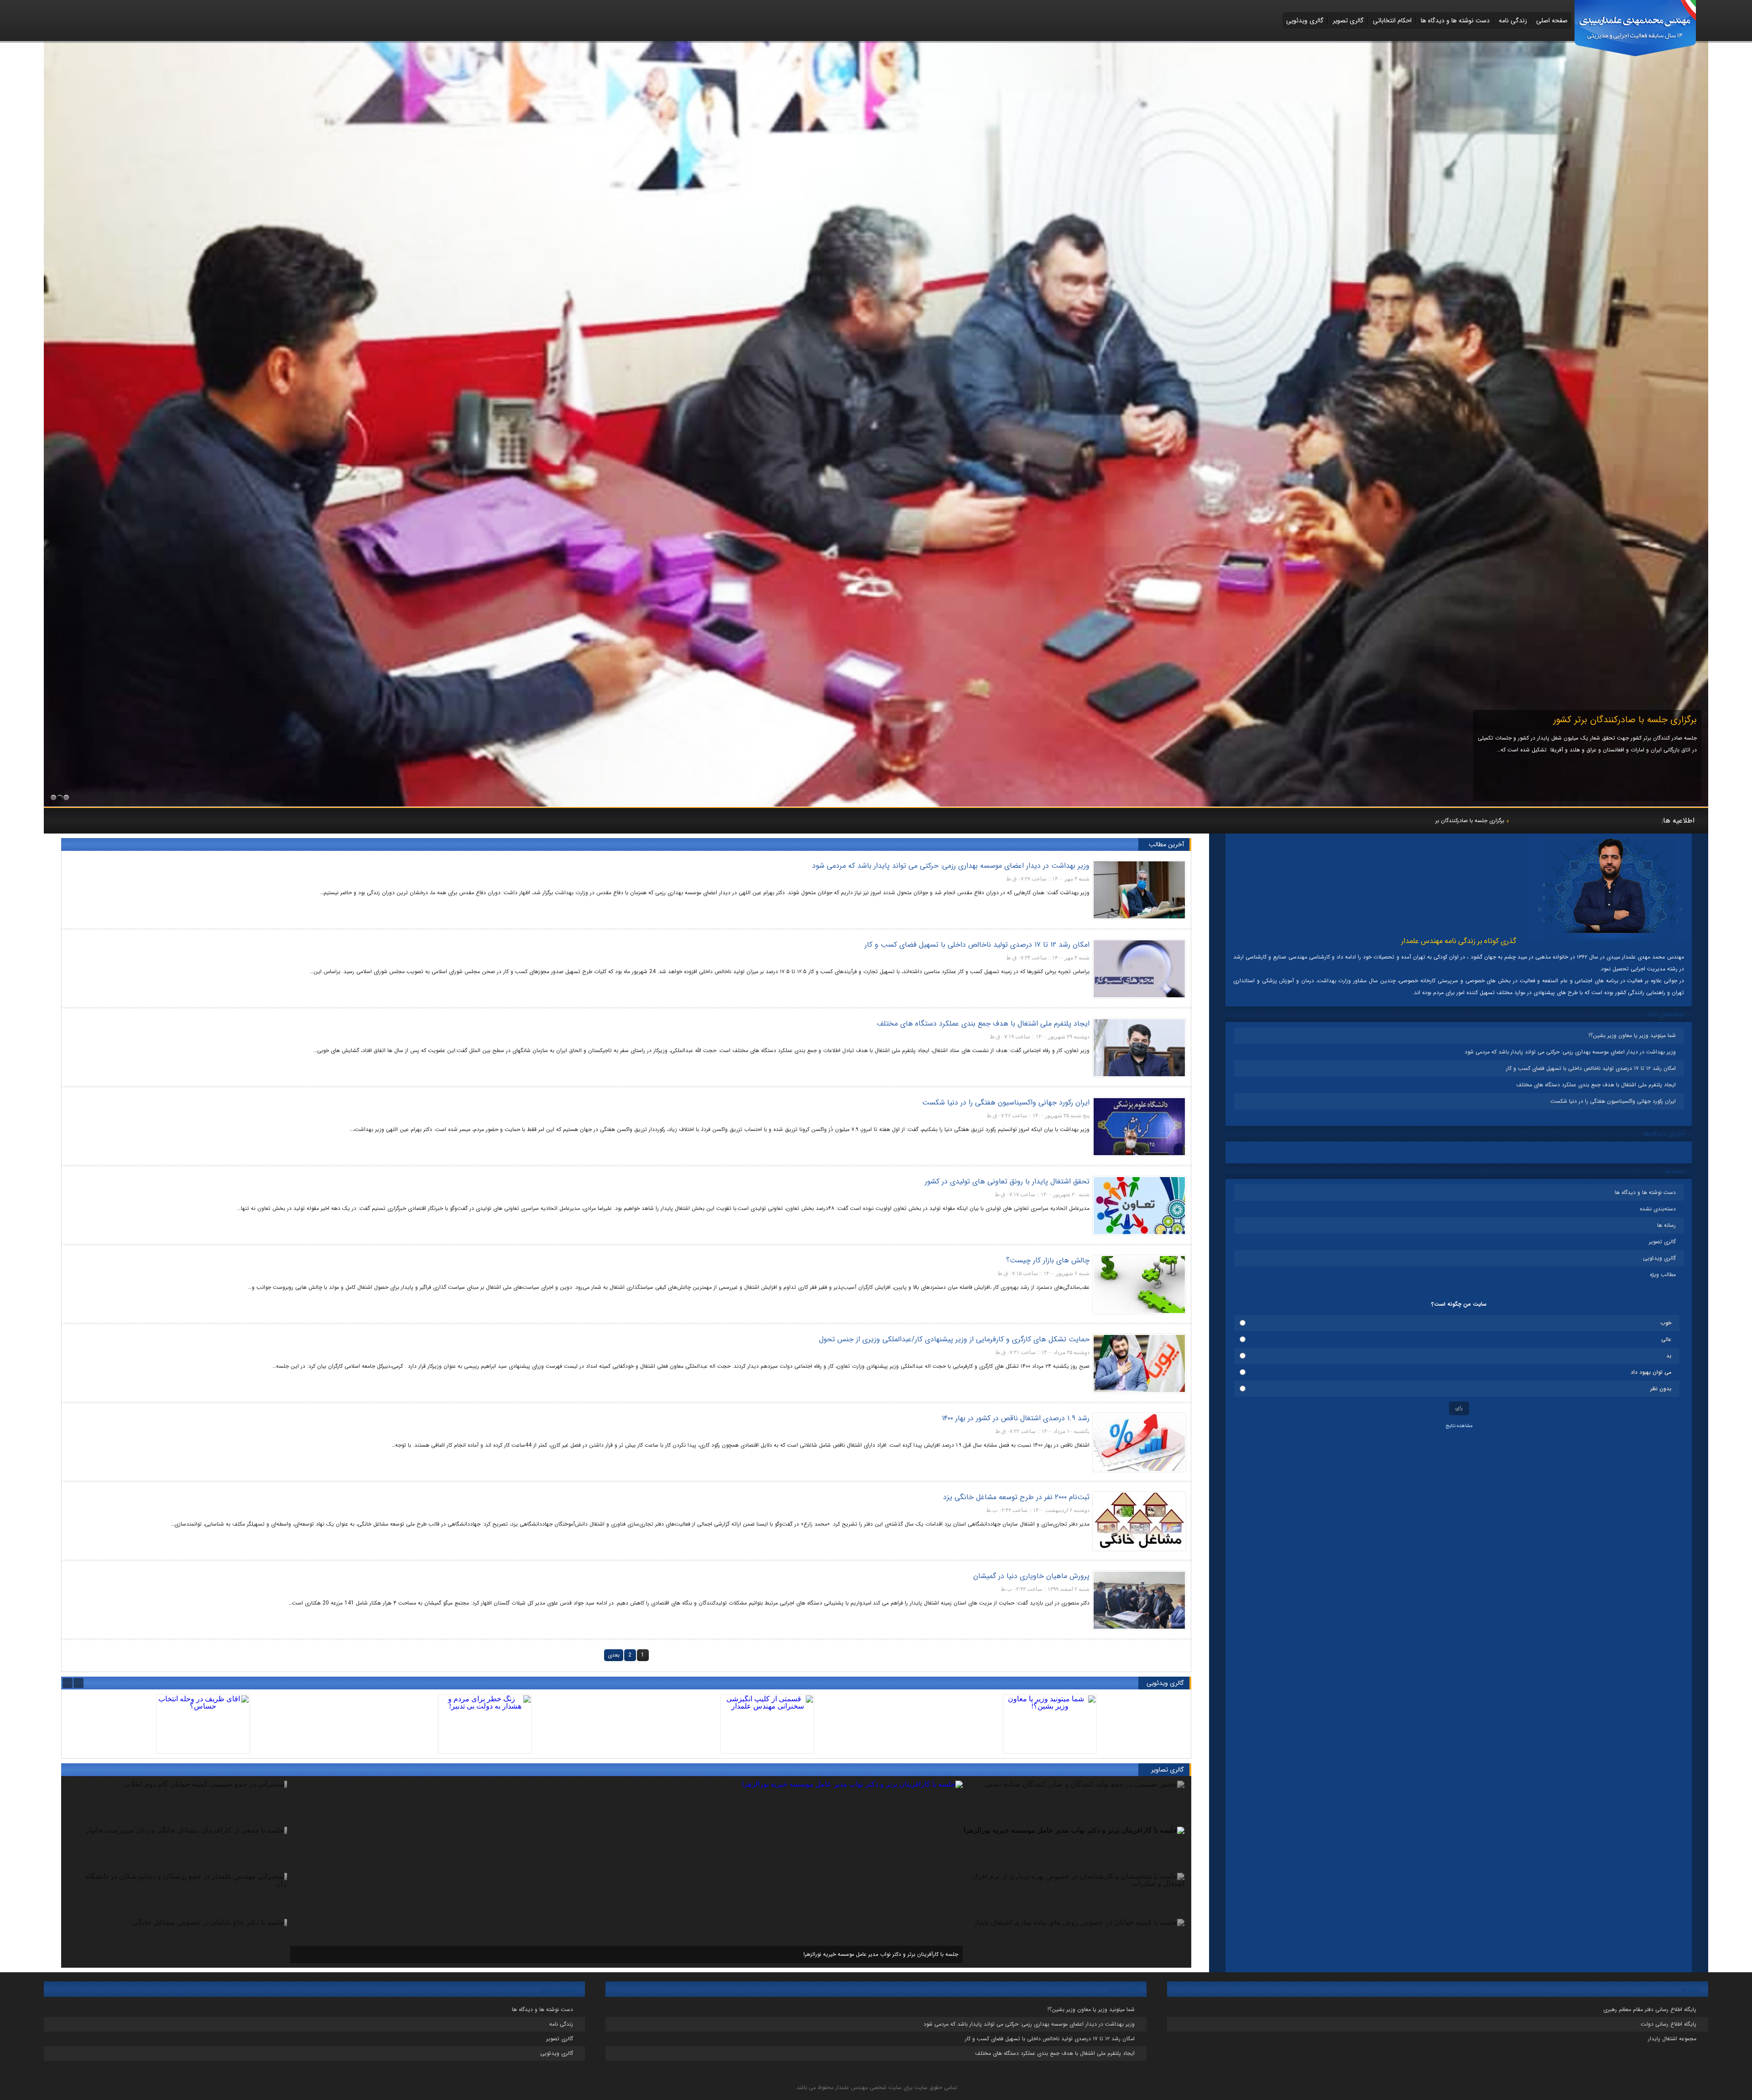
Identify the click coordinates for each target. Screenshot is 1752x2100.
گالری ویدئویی (1305, 21)
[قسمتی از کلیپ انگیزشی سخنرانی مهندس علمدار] (767, 1724)
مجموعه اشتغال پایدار (1672, 2039)
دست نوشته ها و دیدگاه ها (1455, 21)
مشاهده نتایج (1459, 1426)
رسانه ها (1666, 1225)
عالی (1666, 1339)
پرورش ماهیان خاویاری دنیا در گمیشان (1031, 1576)
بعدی (614, 1655)
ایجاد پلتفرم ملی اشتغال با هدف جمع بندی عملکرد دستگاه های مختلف (1596, 1085)
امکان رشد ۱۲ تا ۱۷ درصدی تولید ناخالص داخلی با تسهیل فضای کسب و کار (1591, 1068)
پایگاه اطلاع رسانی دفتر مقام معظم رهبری (1650, 2009)
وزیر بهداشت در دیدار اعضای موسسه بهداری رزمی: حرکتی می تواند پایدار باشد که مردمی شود (1570, 1052)
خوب (1666, 1323)
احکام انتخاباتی (1392, 21)
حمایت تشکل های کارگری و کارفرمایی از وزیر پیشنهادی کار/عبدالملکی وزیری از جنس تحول (954, 1339)
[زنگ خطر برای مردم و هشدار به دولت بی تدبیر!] (485, 1724)
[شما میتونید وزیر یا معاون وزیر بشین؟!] (1050, 1724)
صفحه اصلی (1552, 21)
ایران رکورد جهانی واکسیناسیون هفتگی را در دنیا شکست (1613, 1101)
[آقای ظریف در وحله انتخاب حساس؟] (203, 1724)
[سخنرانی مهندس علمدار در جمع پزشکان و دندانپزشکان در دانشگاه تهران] (876, 804)
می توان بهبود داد (1651, 1372)
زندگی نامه (1513, 21)
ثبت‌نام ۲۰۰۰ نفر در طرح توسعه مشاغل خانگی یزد (1016, 1497)
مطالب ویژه (1663, 1274)
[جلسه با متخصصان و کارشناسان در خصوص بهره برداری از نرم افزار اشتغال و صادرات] (829, 1784)
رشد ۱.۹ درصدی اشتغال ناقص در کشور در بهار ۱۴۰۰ (1016, 1418)
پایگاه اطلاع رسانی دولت (1669, 2024)
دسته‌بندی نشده (1658, 1209)
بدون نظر (1661, 1389)
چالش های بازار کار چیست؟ (1048, 1260)
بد (1669, 1356)
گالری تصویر (1348, 21)
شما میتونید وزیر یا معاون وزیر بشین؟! (1461, 821)
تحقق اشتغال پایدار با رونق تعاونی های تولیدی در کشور (1007, 1181)
